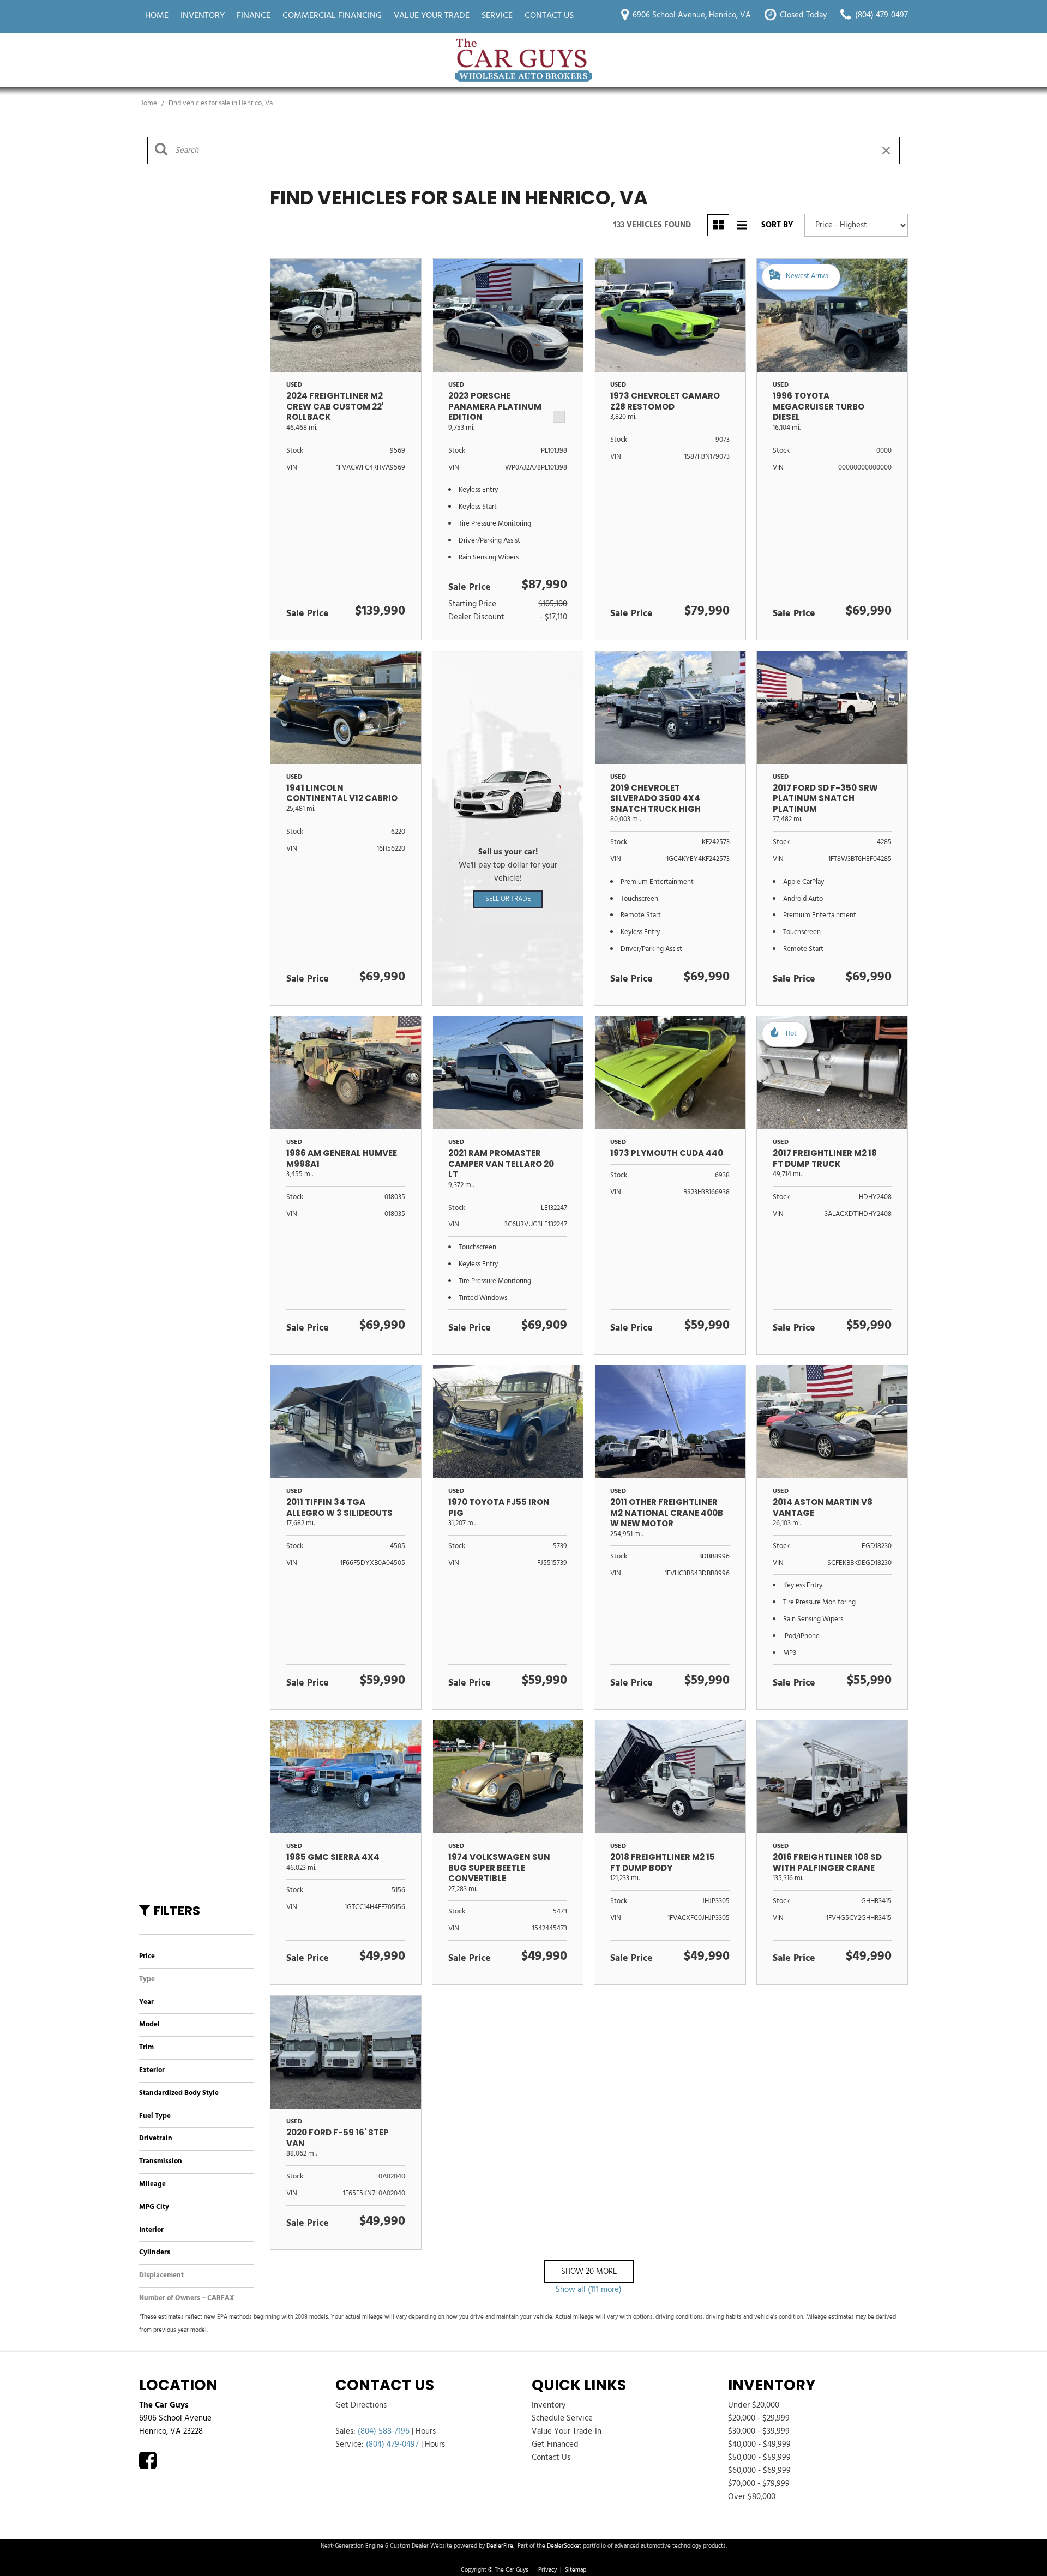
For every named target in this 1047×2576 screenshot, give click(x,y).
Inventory (203, 16)
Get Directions (361, 2405)
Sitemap (576, 2570)
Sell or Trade (508, 899)
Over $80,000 (752, 2497)
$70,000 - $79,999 (759, 2484)
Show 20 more (589, 2272)
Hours (426, 2431)
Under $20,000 (754, 2405)
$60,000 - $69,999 (759, 2471)
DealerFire (500, 2546)
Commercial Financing (332, 16)
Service (497, 16)
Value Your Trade (432, 16)
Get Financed (555, 2445)
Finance (254, 16)
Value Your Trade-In (567, 2431)
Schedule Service (562, 2418)
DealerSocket (564, 2546)
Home (157, 16)
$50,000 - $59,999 (759, 2458)
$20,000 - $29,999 (759, 2418)
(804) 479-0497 (392, 2445)
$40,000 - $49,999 (759, 2445)
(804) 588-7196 (384, 2431)
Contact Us (549, 16)
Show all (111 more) (589, 2290)
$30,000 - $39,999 (759, 2431)
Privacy (547, 2570)
